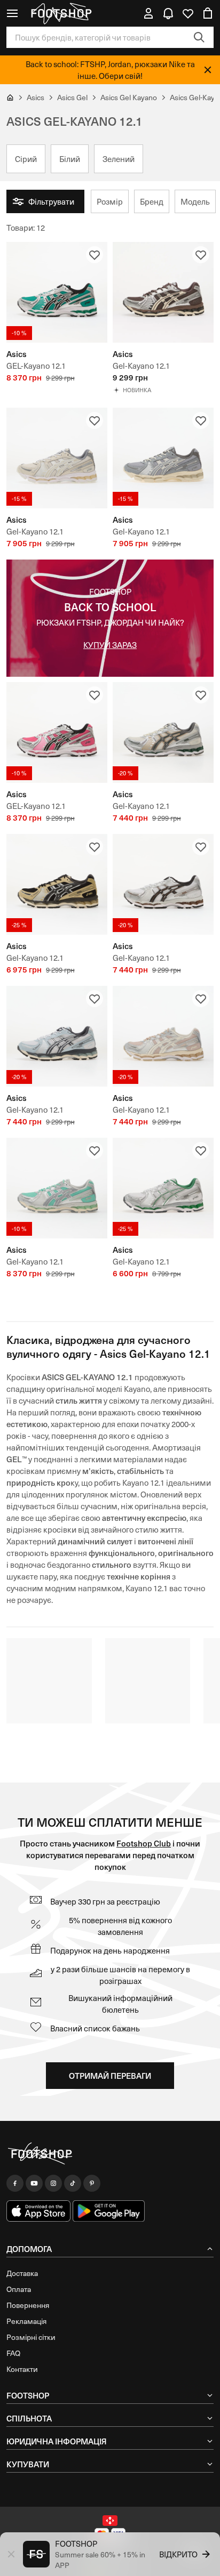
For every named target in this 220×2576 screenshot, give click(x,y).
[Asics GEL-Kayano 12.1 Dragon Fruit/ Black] (57, 732)
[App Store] (38, 2211)
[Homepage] (110, 2154)
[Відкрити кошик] (208, 13)
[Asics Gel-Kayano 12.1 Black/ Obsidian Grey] (57, 884)
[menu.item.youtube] (34, 2183)
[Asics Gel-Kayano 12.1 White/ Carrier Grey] (57, 1036)
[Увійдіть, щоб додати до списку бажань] (95, 255)
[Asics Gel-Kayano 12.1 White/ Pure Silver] (163, 1188)
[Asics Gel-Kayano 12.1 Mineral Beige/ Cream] (163, 1036)
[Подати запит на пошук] (199, 37)
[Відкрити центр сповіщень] (168, 13)
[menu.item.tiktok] (73, 2183)
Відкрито (178, 2554)
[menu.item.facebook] (15, 2183)
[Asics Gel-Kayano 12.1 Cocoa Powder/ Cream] (163, 292)
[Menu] (12, 13)
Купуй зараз (110, 645)
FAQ (13, 2353)
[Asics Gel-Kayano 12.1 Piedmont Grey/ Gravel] (163, 458)
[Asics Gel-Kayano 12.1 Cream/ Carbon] (163, 732)
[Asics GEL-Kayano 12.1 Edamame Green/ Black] (57, 292)
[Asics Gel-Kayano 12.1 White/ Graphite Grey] (163, 884)
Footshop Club (144, 1843)
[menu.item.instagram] (53, 2183)
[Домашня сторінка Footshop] (61, 13)
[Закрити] (208, 70)
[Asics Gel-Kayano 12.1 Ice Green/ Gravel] (57, 1188)
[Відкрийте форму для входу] (148, 13)
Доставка (22, 2273)
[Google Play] (109, 2211)
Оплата (19, 2289)
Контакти (22, 2369)
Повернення (28, 2305)
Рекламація (26, 2321)
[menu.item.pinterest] (92, 2183)
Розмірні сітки (31, 2337)
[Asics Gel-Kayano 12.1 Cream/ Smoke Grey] (57, 458)
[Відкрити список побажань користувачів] (188, 13)
